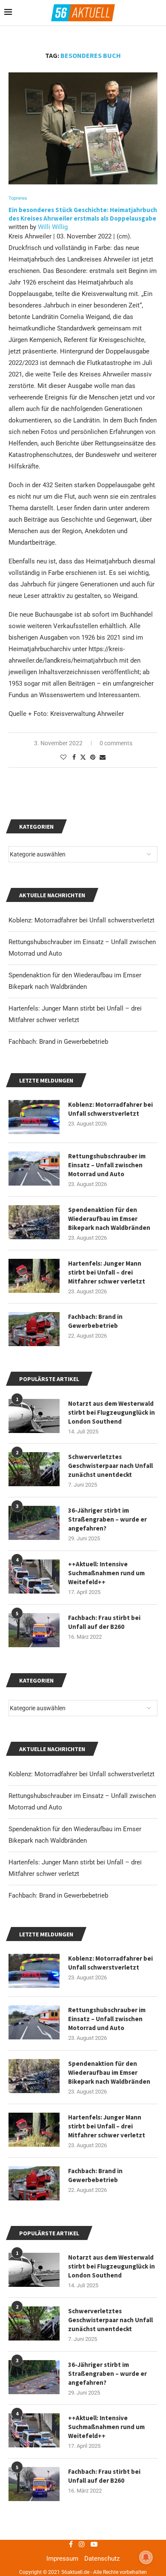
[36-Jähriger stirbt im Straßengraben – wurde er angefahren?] (34, 2377)
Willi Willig (53, 227)
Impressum (62, 2559)
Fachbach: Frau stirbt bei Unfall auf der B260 (104, 2476)
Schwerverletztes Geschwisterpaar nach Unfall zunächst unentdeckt (110, 2320)
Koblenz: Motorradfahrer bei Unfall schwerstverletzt (82, 1774)
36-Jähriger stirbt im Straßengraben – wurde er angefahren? (107, 2374)
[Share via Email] (103, 757)
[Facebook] (71, 2544)
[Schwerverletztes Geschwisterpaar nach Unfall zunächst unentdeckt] (34, 2323)
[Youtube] (94, 2544)
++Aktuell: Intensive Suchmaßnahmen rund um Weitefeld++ (106, 2427)
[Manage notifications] (146, 2557)
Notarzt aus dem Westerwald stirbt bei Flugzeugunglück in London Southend (112, 2266)
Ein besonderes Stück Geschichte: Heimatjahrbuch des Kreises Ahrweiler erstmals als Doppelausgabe (83, 214)
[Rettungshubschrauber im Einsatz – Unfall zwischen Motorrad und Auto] (34, 2022)
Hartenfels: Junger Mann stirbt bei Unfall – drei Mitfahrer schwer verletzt (107, 2126)
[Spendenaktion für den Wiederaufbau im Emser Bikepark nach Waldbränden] (34, 2076)
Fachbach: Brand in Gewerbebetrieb (58, 1895)
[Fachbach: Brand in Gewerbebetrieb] (34, 2183)
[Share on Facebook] (74, 757)
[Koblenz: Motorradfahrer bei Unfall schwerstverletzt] (34, 1971)
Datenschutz (102, 2559)
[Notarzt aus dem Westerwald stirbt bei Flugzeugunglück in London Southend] (34, 2270)
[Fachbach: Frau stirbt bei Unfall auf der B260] (34, 2484)
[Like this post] (63, 757)
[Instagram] (82, 2544)
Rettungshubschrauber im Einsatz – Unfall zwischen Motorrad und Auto (107, 2019)
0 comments (116, 743)
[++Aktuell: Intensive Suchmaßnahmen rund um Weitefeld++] (34, 2430)
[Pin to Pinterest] (93, 757)
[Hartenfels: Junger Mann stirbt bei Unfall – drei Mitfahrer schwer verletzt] (34, 2130)
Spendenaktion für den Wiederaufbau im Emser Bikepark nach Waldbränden (109, 2072)
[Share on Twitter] (83, 757)
